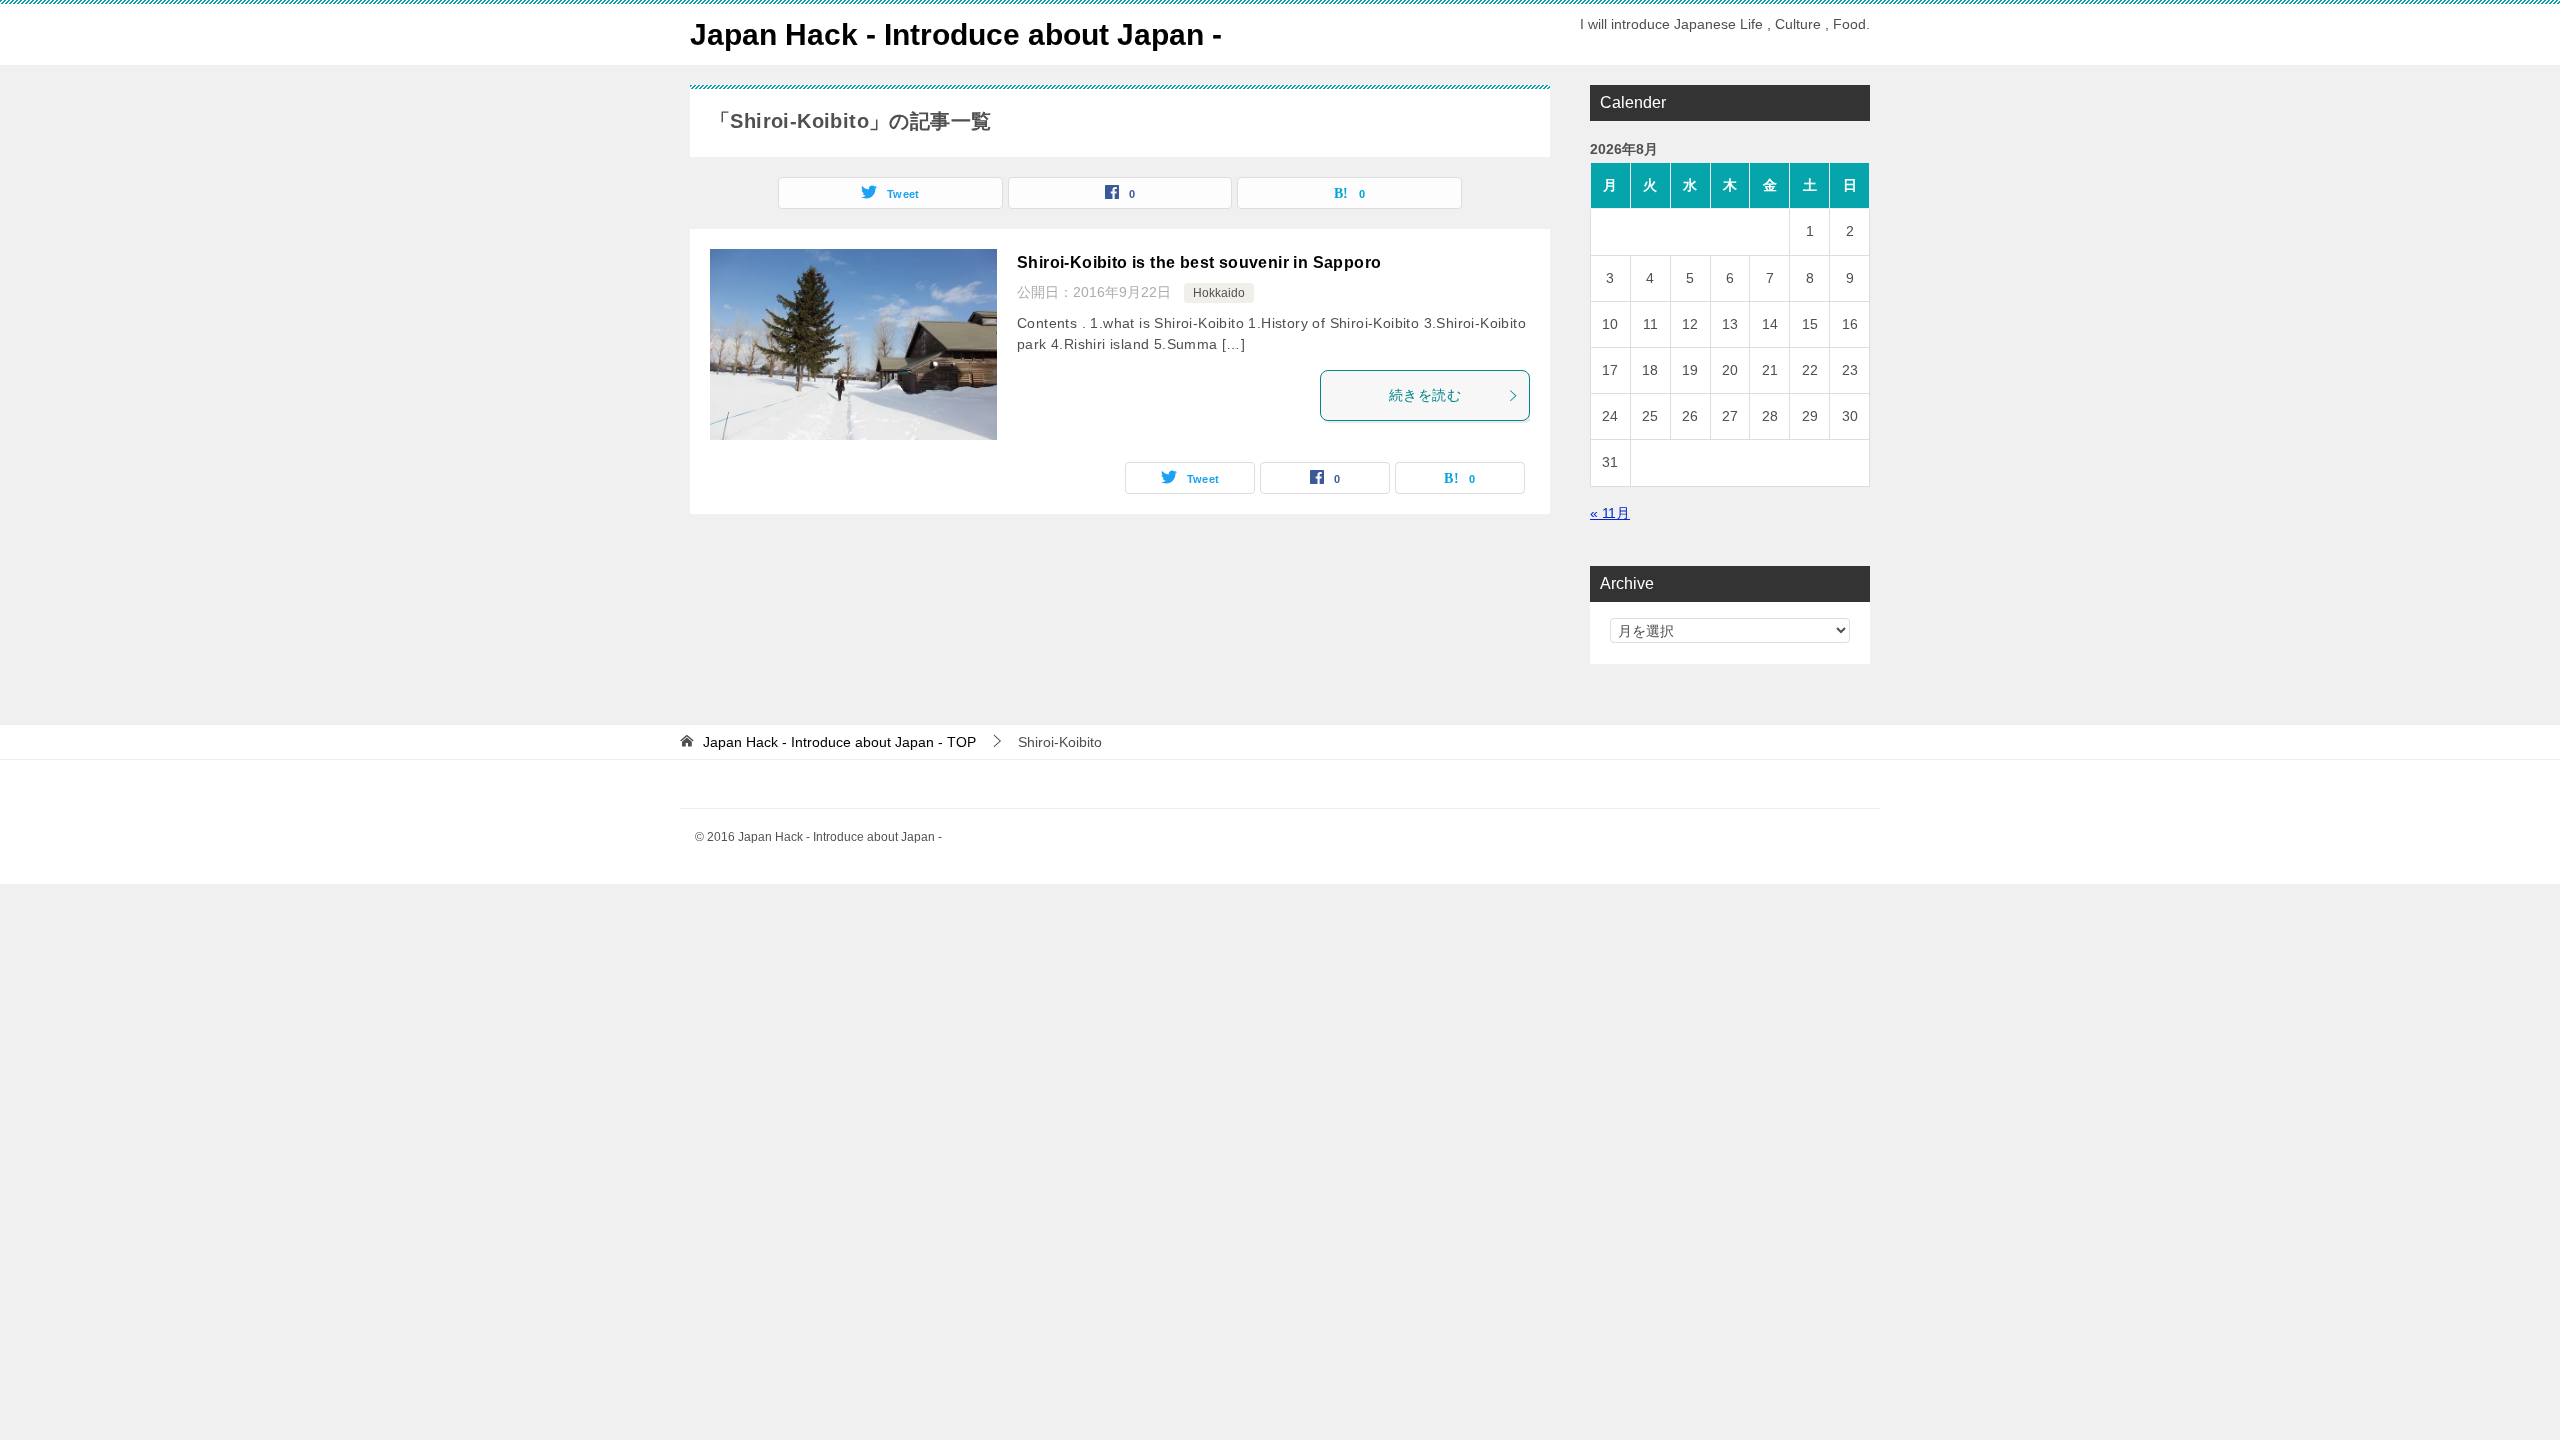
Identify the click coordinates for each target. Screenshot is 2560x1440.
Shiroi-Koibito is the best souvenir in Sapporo (1199, 262)
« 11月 (1610, 513)
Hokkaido (1219, 293)
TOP (839, 742)
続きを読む (1425, 395)
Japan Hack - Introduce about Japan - (956, 34)
